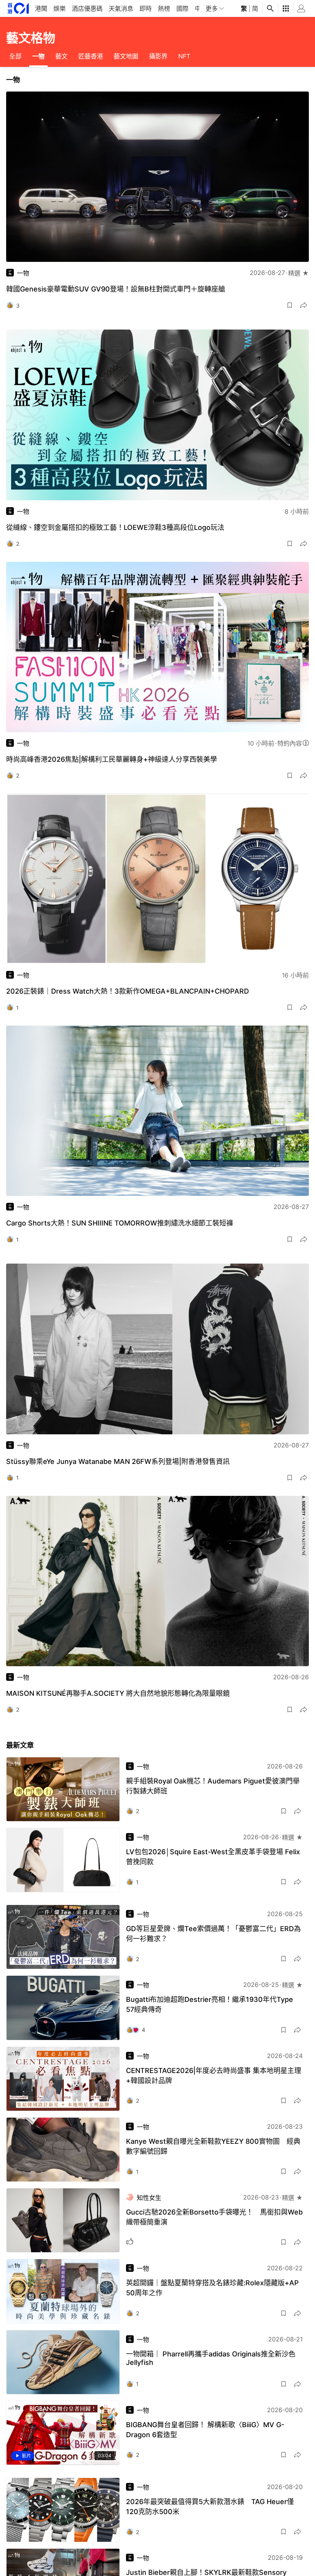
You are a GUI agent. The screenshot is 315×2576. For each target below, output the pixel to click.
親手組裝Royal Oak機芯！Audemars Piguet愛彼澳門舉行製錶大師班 (213, 1786)
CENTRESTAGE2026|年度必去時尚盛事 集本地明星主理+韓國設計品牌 (214, 2076)
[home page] (18, 8)
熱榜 (164, 8)
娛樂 (60, 8)
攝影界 (158, 56)
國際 (182, 8)
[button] (290, 305)
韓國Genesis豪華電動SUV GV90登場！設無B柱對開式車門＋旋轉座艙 (116, 289)
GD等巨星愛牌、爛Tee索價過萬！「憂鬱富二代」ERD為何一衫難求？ (213, 1934)
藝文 (61, 56)
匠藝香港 (91, 56)
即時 (146, 8)
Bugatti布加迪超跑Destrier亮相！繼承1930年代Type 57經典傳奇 (210, 2004)
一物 (38, 56)
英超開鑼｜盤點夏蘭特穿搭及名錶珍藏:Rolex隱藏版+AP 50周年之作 (212, 2288)
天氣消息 (121, 8)
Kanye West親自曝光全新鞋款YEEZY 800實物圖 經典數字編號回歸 (213, 2146)
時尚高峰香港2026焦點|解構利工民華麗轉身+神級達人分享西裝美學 (112, 759)
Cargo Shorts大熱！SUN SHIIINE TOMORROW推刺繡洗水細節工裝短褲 (120, 1223)
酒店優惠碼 (87, 8)
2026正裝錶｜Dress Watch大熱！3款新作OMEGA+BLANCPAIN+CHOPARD (128, 991)
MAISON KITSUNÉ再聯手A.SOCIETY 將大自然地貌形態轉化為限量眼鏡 (118, 1693)
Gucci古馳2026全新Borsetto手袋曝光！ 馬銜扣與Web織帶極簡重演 (214, 2217)
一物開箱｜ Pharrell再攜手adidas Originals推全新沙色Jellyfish (211, 2358)
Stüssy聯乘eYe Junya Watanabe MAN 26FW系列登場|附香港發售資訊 (118, 1461)
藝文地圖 (126, 56)
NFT (184, 56)
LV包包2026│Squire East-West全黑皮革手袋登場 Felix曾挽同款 (213, 1857)
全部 (15, 56)
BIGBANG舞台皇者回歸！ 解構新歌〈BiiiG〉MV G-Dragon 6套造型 (205, 2430)
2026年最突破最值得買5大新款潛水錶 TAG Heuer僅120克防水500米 (210, 2507)
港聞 (41, 8)
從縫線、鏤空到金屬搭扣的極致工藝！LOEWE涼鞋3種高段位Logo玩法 (115, 527)
